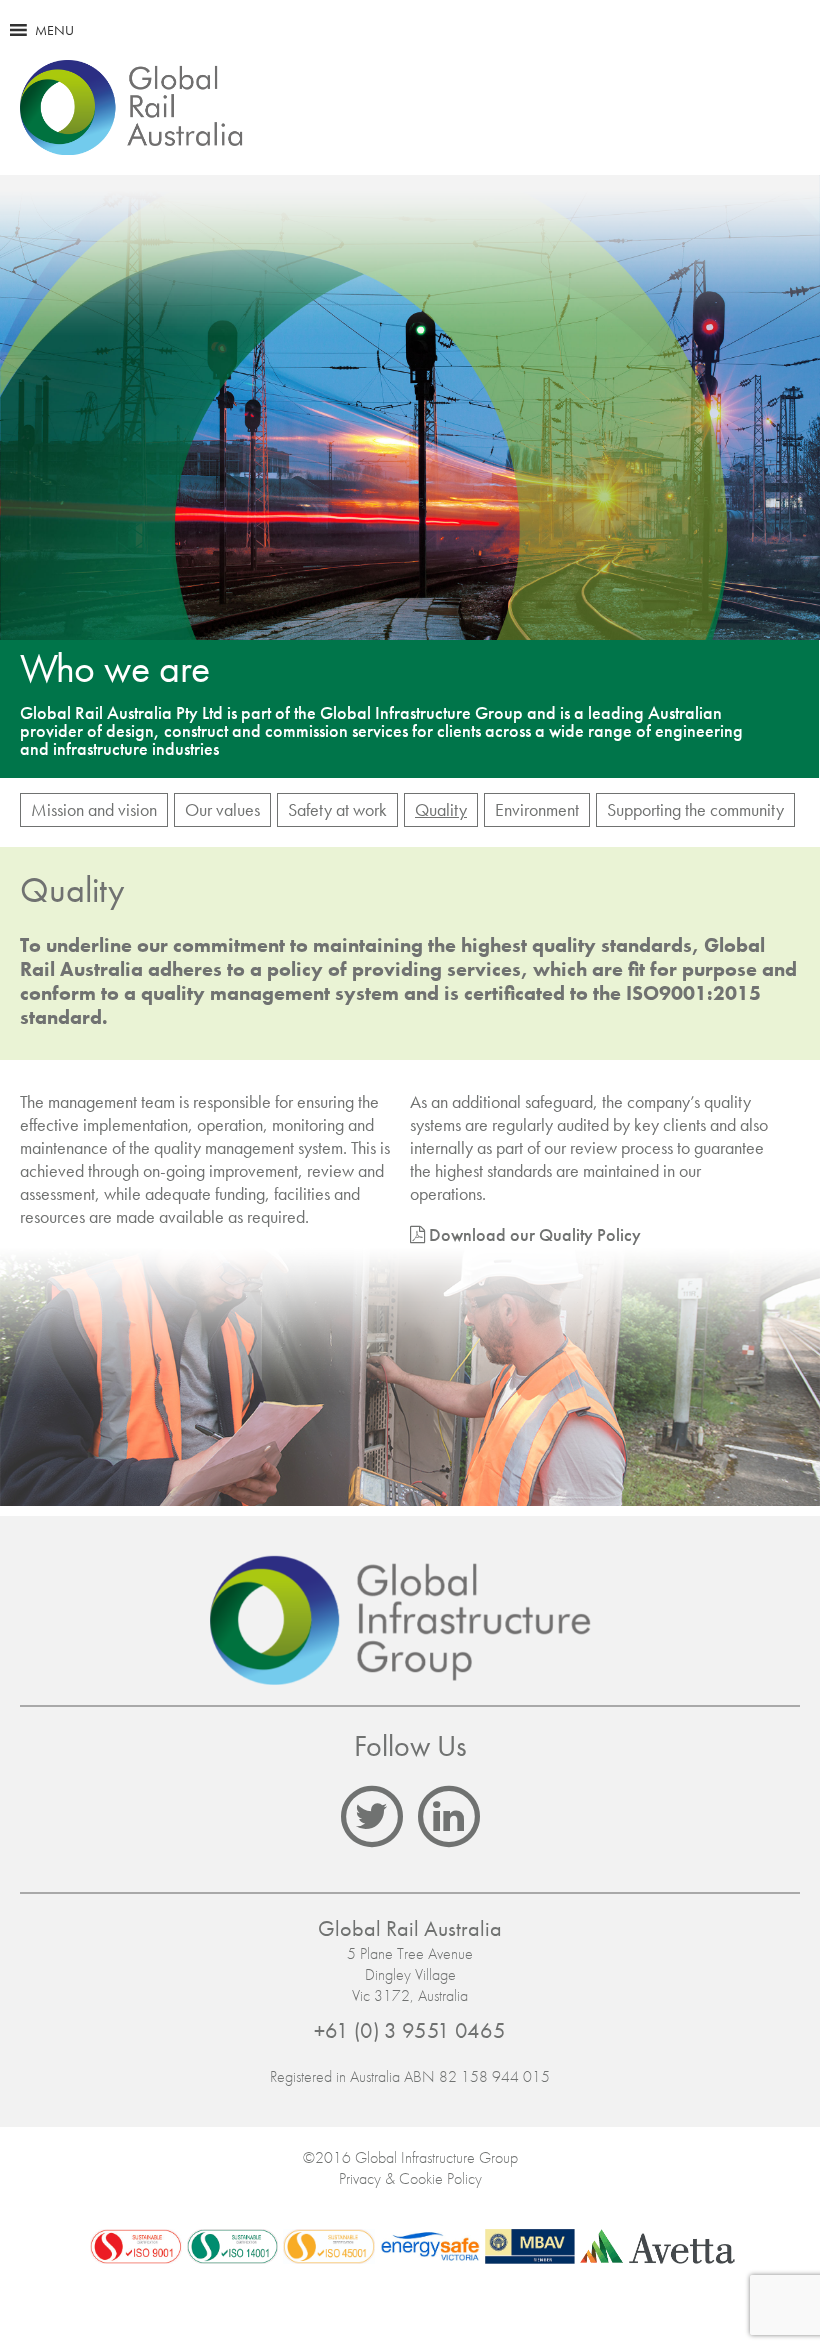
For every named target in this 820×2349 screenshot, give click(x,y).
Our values (222, 809)
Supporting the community (695, 809)
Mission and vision (94, 809)
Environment (537, 809)
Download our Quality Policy (535, 1234)
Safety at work (337, 809)
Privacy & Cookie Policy (410, 2178)
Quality (441, 809)
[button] (54, 30)
